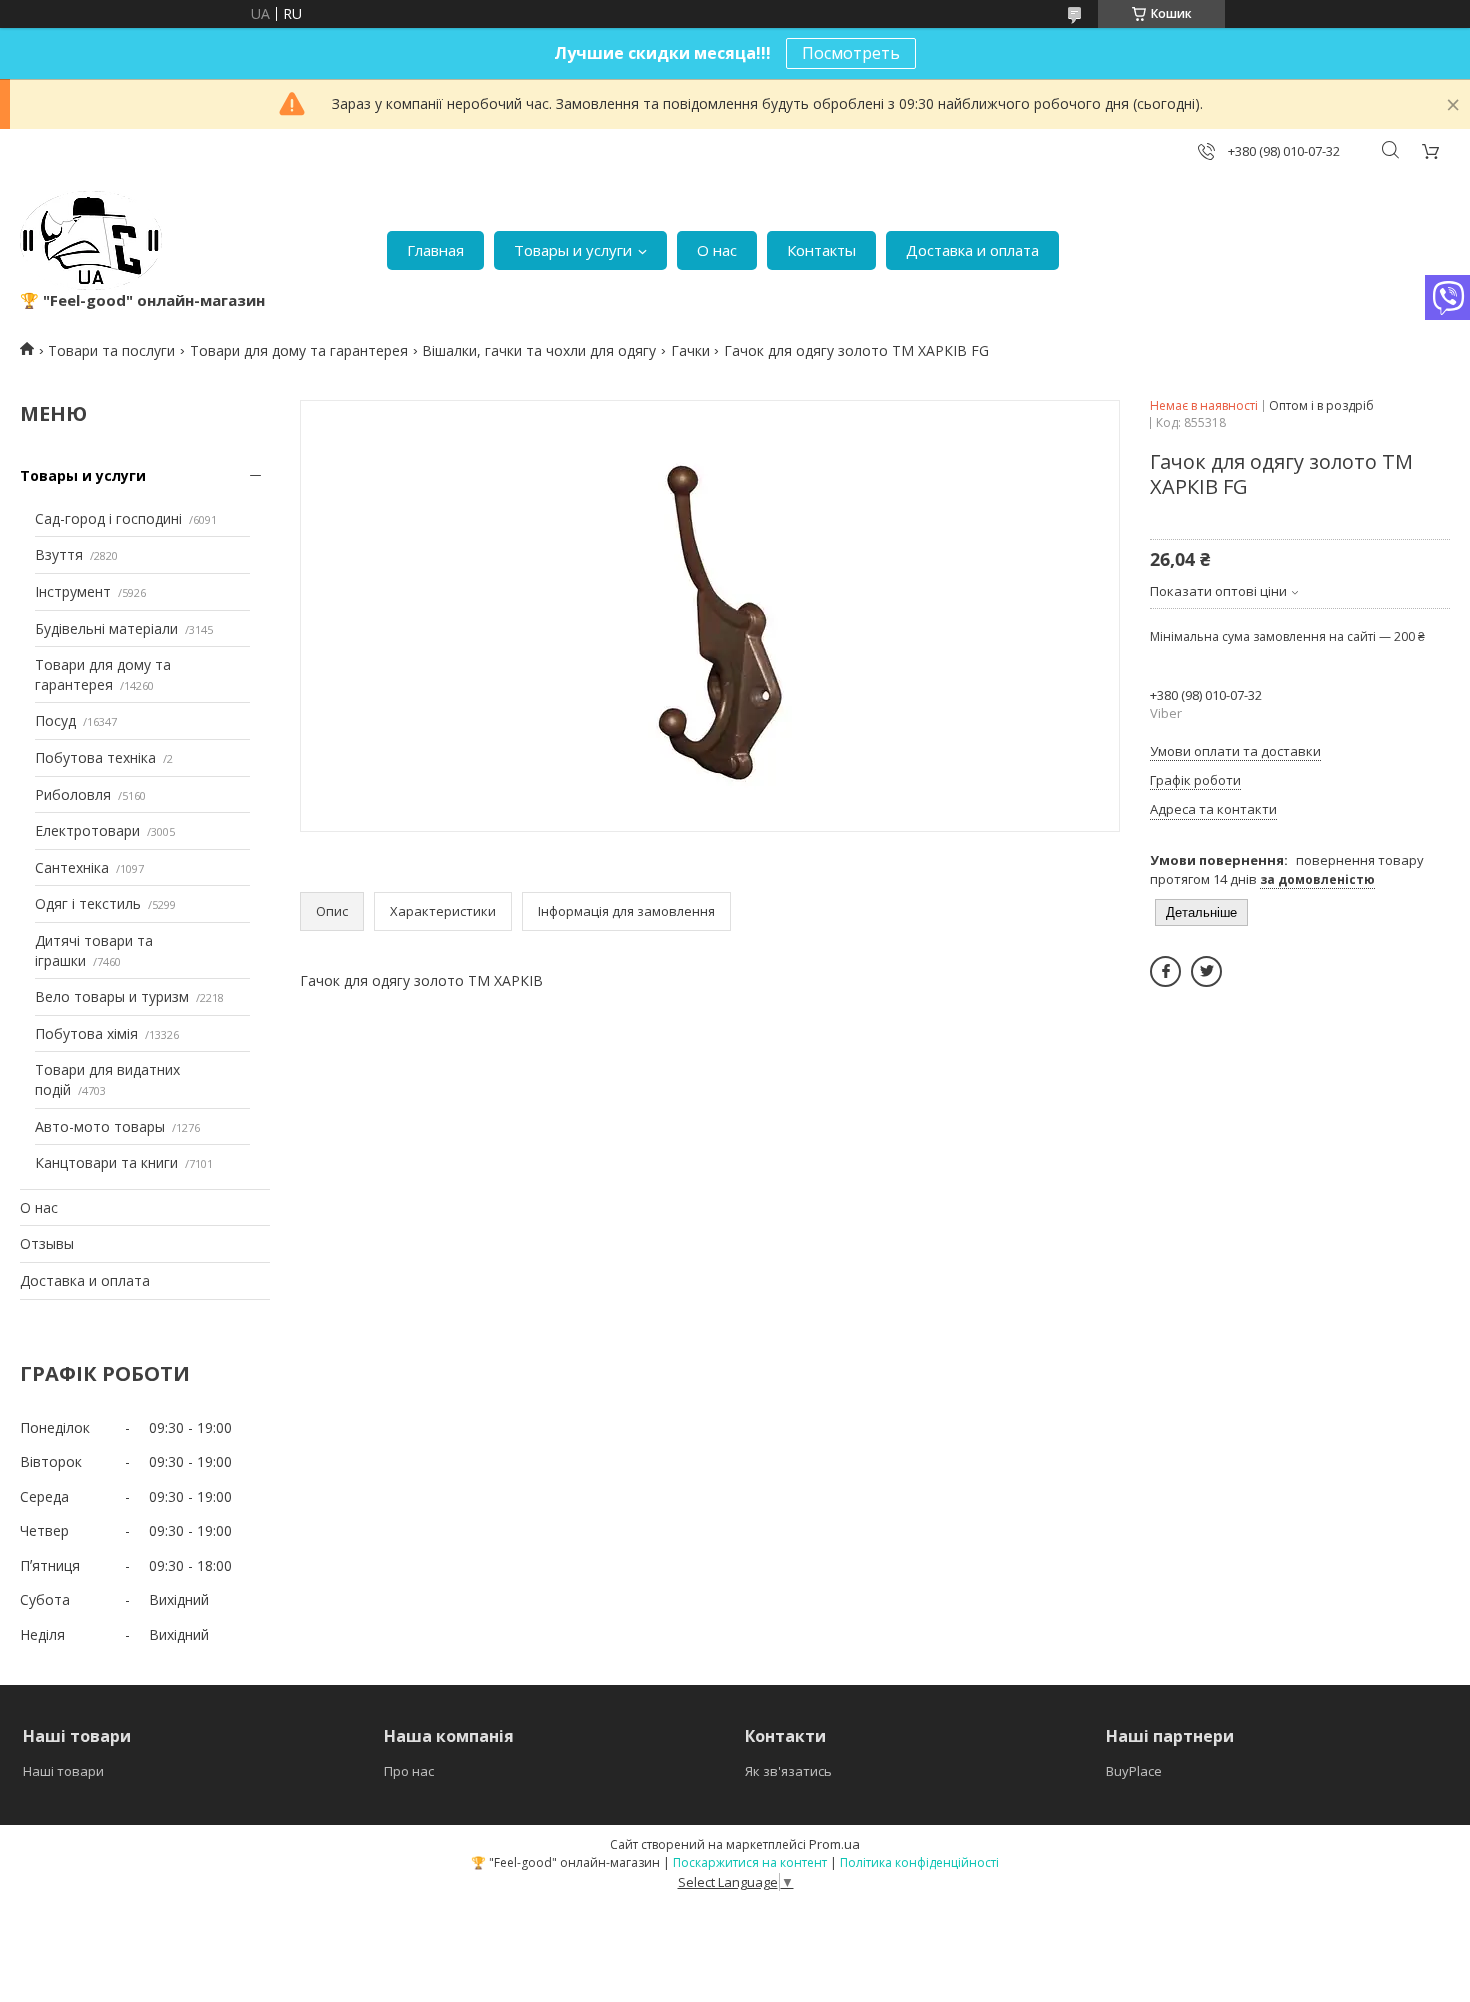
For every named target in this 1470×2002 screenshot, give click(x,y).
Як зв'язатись (788, 1771)
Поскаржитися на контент (750, 1862)
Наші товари (63, 1771)
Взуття (59, 554)
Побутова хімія (86, 1033)
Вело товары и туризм (112, 996)
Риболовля (73, 794)
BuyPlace (1134, 1771)
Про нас (409, 1771)
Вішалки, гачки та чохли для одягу (539, 350)
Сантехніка (72, 867)
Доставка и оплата (972, 250)
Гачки (690, 350)
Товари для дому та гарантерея (299, 350)
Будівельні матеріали (106, 628)
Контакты (821, 250)
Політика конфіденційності (919, 1862)
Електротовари (87, 830)
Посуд (55, 720)
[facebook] (1165, 971)
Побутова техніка (95, 757)
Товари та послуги (111, 350)
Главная (435, 250)
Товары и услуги (573, 250)
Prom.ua (834, 1844)
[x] (1206, 971)
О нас (717, 250)
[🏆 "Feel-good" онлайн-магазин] (91, 240)
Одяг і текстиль (88, 903)
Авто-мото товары (100, 1126)
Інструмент (73, 591)
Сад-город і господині (108, 518)
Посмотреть (851, 53)
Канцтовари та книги (106, 1162)
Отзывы (47, 1243)
